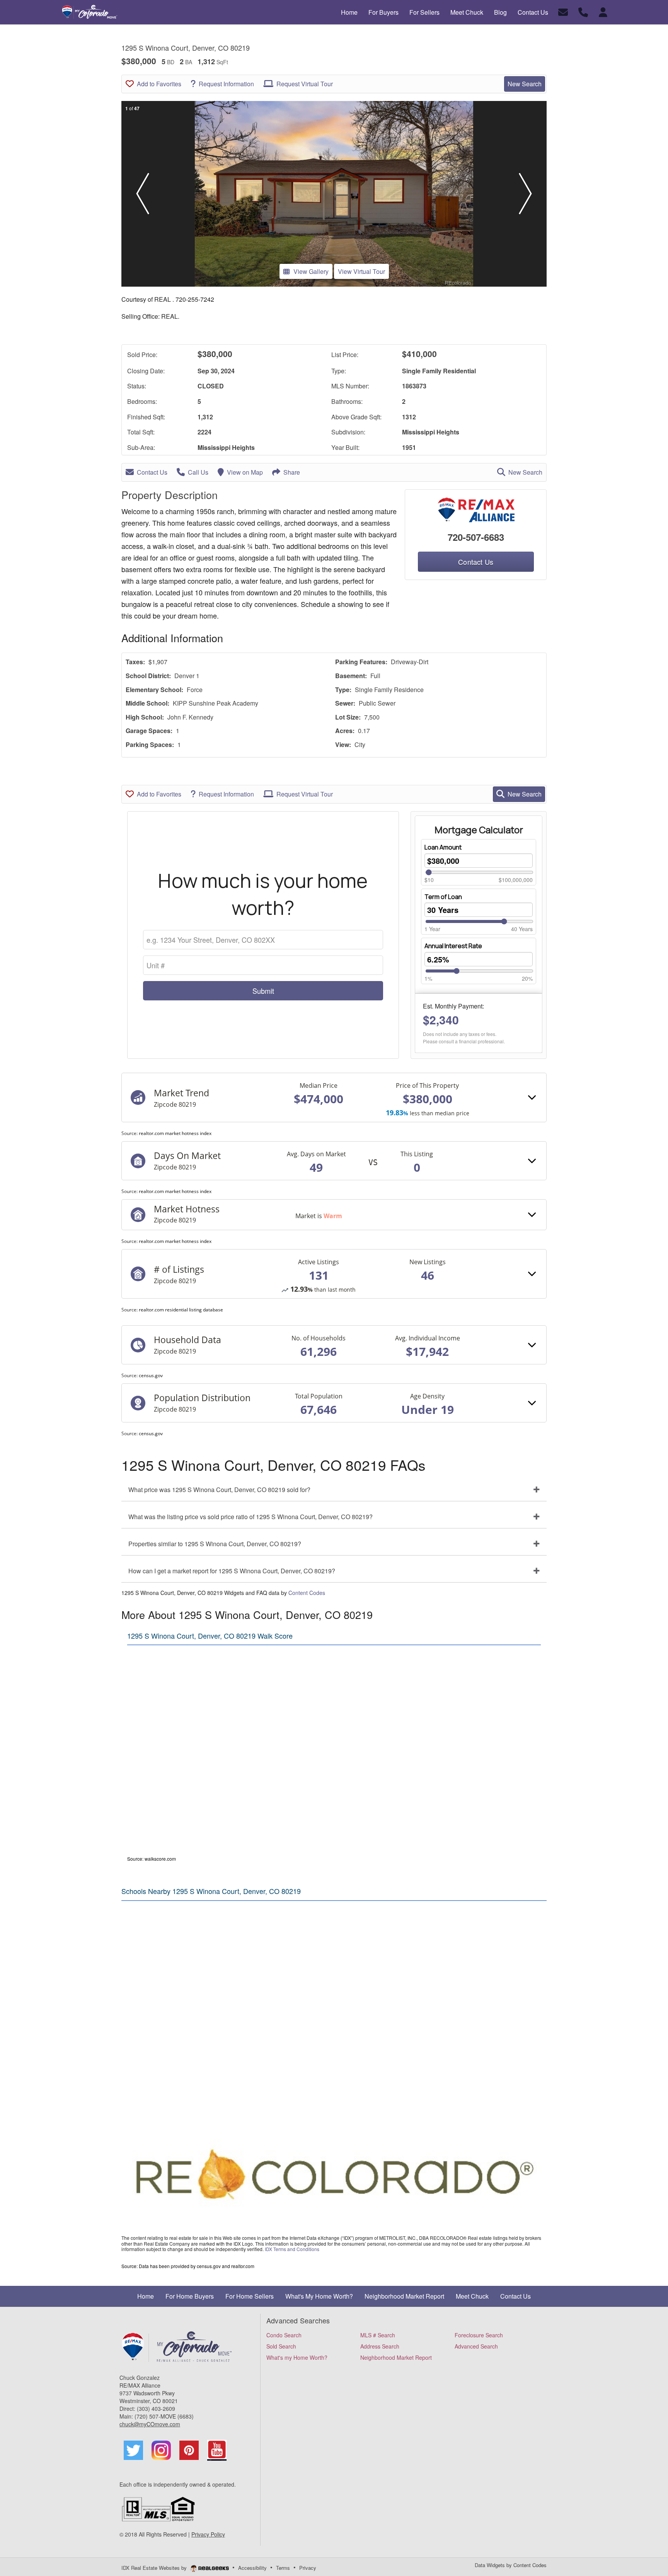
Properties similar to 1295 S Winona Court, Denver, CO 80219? (215, 1544)
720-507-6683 (476, 537)
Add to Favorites (159, 84)
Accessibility (252, 2568)
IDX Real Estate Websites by (155, 2568)
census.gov (151, 1375)
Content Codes (307, 1593)
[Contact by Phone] (583, 11)
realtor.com (243, 2266)
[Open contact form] (563, 11)
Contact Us (152, 472)
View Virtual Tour (361, 271)
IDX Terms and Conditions (292, 2249)
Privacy (308, 2568)
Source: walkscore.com (152, 1859)
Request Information (226, 84)
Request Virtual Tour (305, 84)
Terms (283, 2568)
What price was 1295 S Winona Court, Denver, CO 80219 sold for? (219, 1490)
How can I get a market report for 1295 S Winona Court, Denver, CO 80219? (232, 1571)
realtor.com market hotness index (175, 1133)
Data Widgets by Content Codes (511, 2565)
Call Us (198, 472)
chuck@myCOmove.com (150, 2424)
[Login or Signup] (603, 11)
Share (292, 472)
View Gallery (311, 271)
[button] (143, 194)
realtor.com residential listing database (181, 1310)
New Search (525, 84)
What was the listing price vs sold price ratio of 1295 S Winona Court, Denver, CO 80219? (250, 1517)
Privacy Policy (208, 2534)
